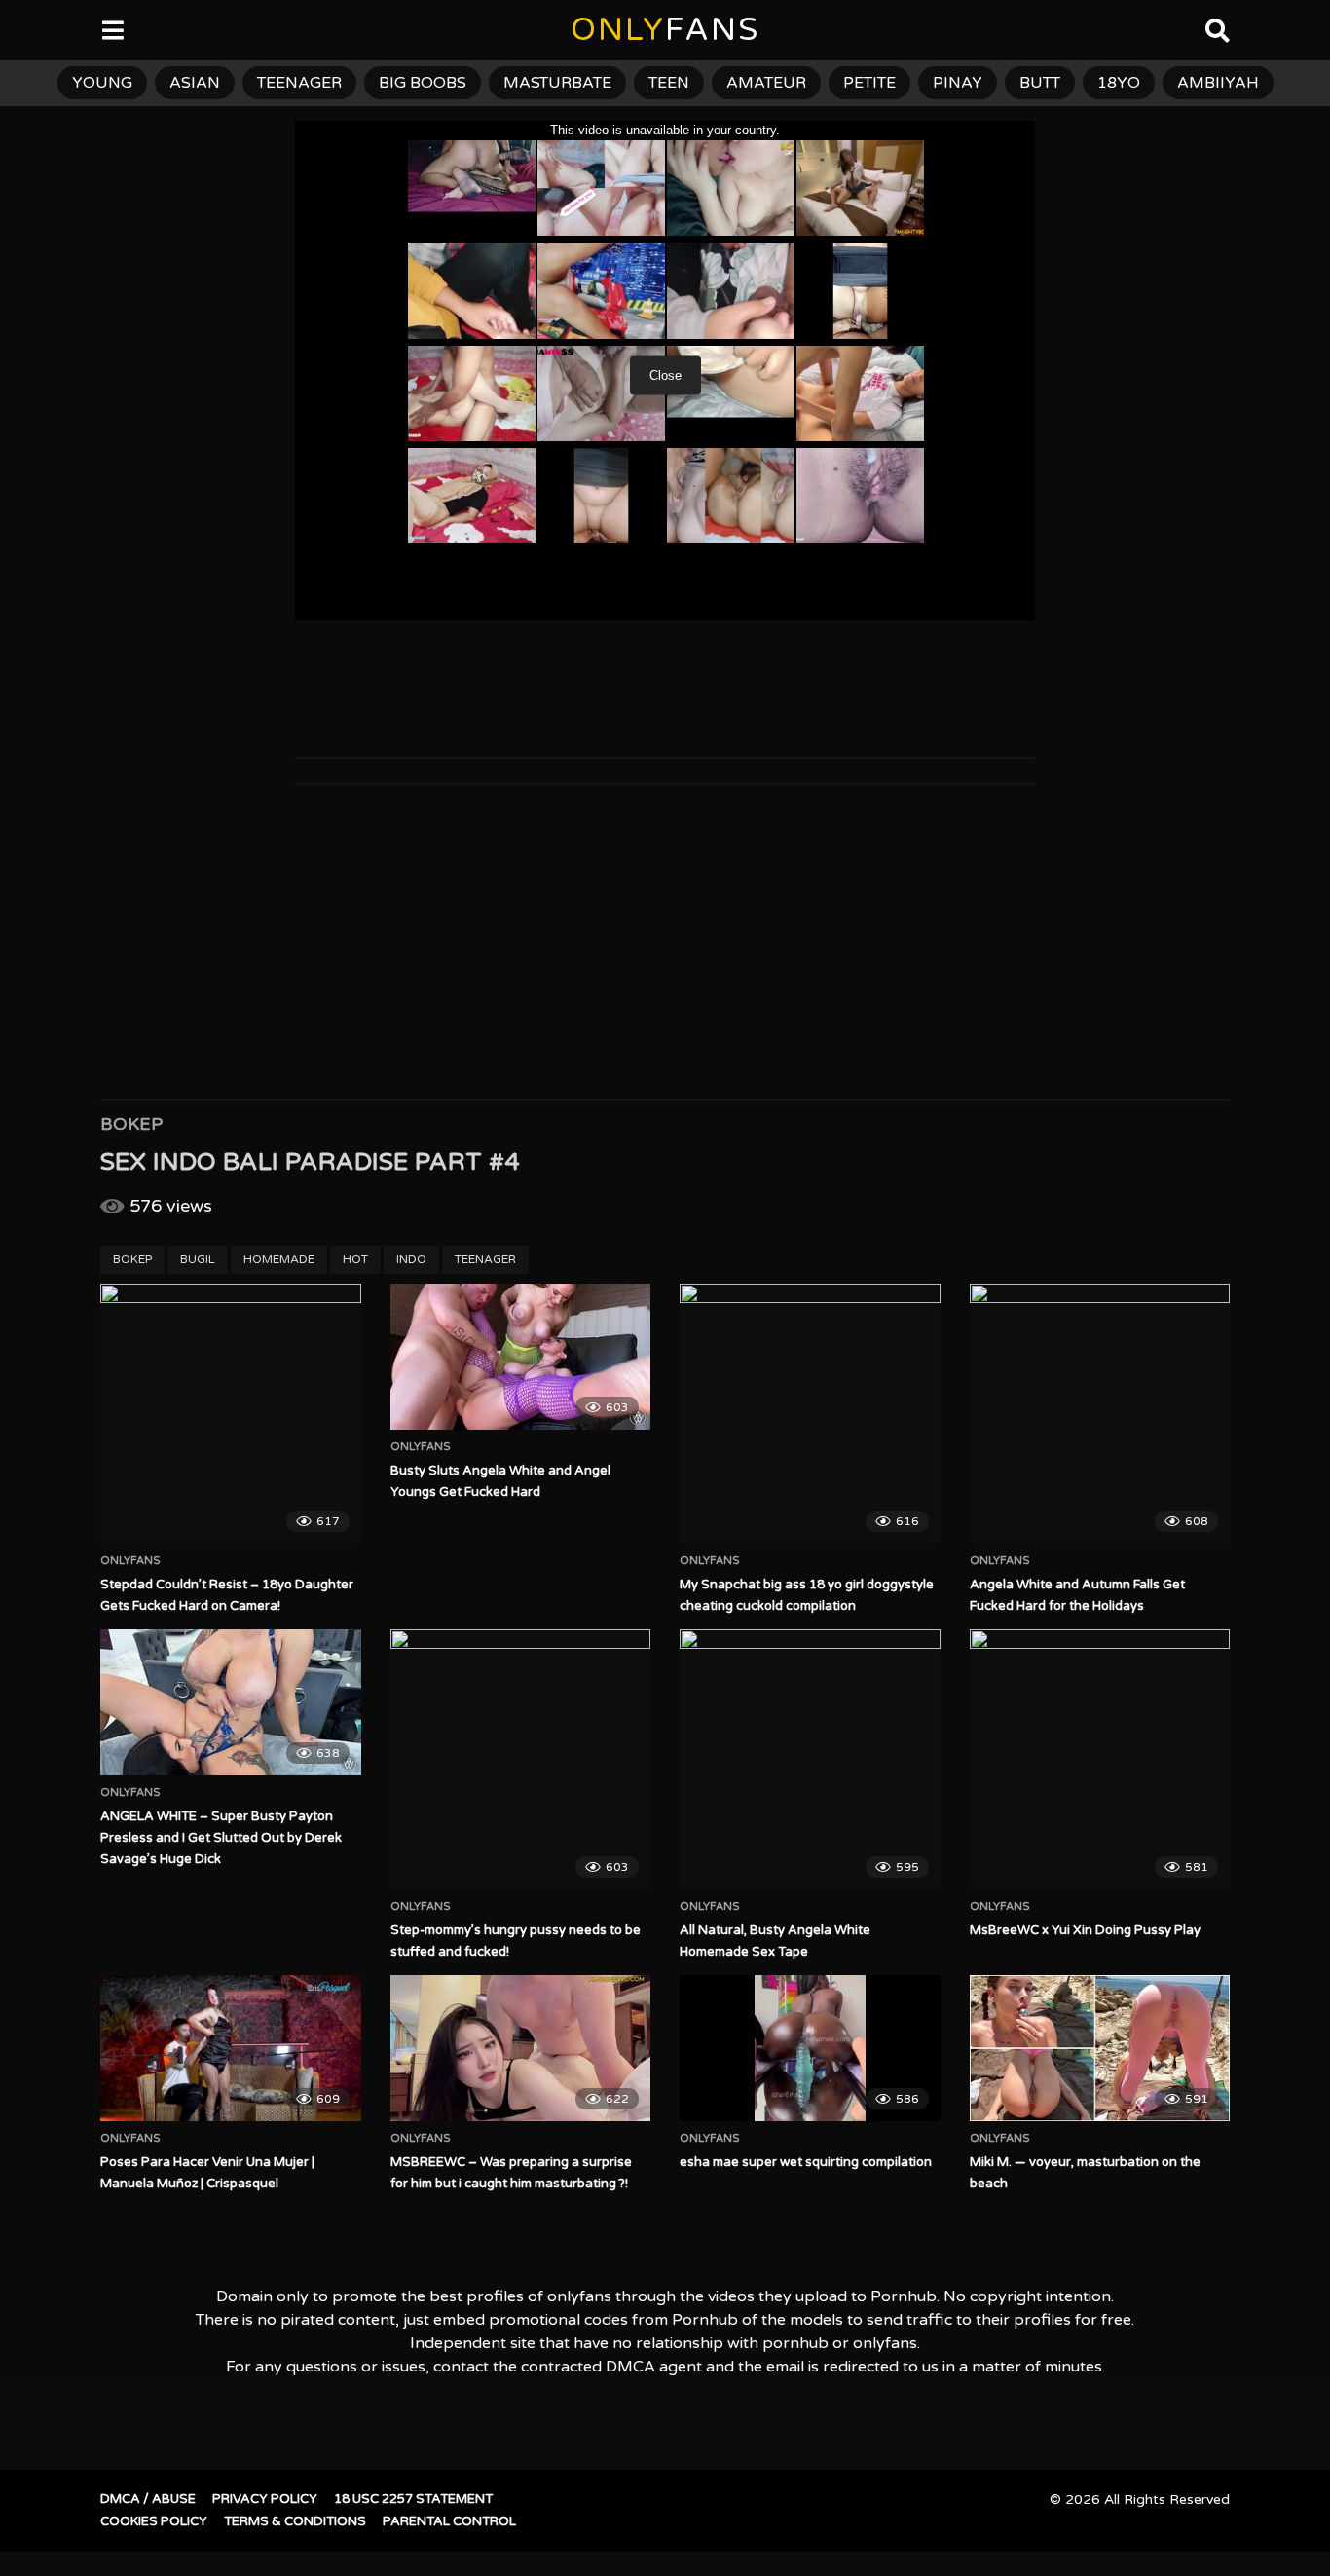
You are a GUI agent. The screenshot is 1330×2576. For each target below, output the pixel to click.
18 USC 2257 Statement (413, 2499)
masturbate (557, 83)
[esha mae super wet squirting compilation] (810, 2048)
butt (1040, 83)
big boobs (423, 83)
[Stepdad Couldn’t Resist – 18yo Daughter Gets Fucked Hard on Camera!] (231, 1414)
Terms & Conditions (295, 2521)
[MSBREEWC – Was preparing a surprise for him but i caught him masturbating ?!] (521, 2048)
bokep (132, 1259)
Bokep (131, 1124)
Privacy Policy (265, 2499)
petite (869, 83)
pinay (958, 83)
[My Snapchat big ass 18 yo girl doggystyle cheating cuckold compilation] (810, 1414)
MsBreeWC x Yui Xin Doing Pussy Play (1085, 1930)
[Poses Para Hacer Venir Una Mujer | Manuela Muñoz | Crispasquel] (231, 2048)
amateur (766, 83)
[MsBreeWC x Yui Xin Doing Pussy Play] (1100, 1760)
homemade (279, 1259)
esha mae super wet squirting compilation (806, 2162)
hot (355, 1259)
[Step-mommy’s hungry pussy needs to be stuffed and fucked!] (521, 1760)
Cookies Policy (154, 2521)
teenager (299, 83)
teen (669, 83)
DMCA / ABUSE (148, 2499)
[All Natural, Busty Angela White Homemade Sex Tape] (810, 1760)
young (102, 83)
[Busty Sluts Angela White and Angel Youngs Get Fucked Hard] (521, 1357)
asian (195, 83)
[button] (31, 29)
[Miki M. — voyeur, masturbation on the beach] (1100, 2048)
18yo (1119, 83)
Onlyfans (130, 1561)
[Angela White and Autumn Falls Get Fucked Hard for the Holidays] (1100, 1414)
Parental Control (449, 2521)
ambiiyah (1218, 83)
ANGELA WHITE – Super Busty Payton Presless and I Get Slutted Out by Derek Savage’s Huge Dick (221, 1838)
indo (411, 1259)
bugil (198, 1259)
